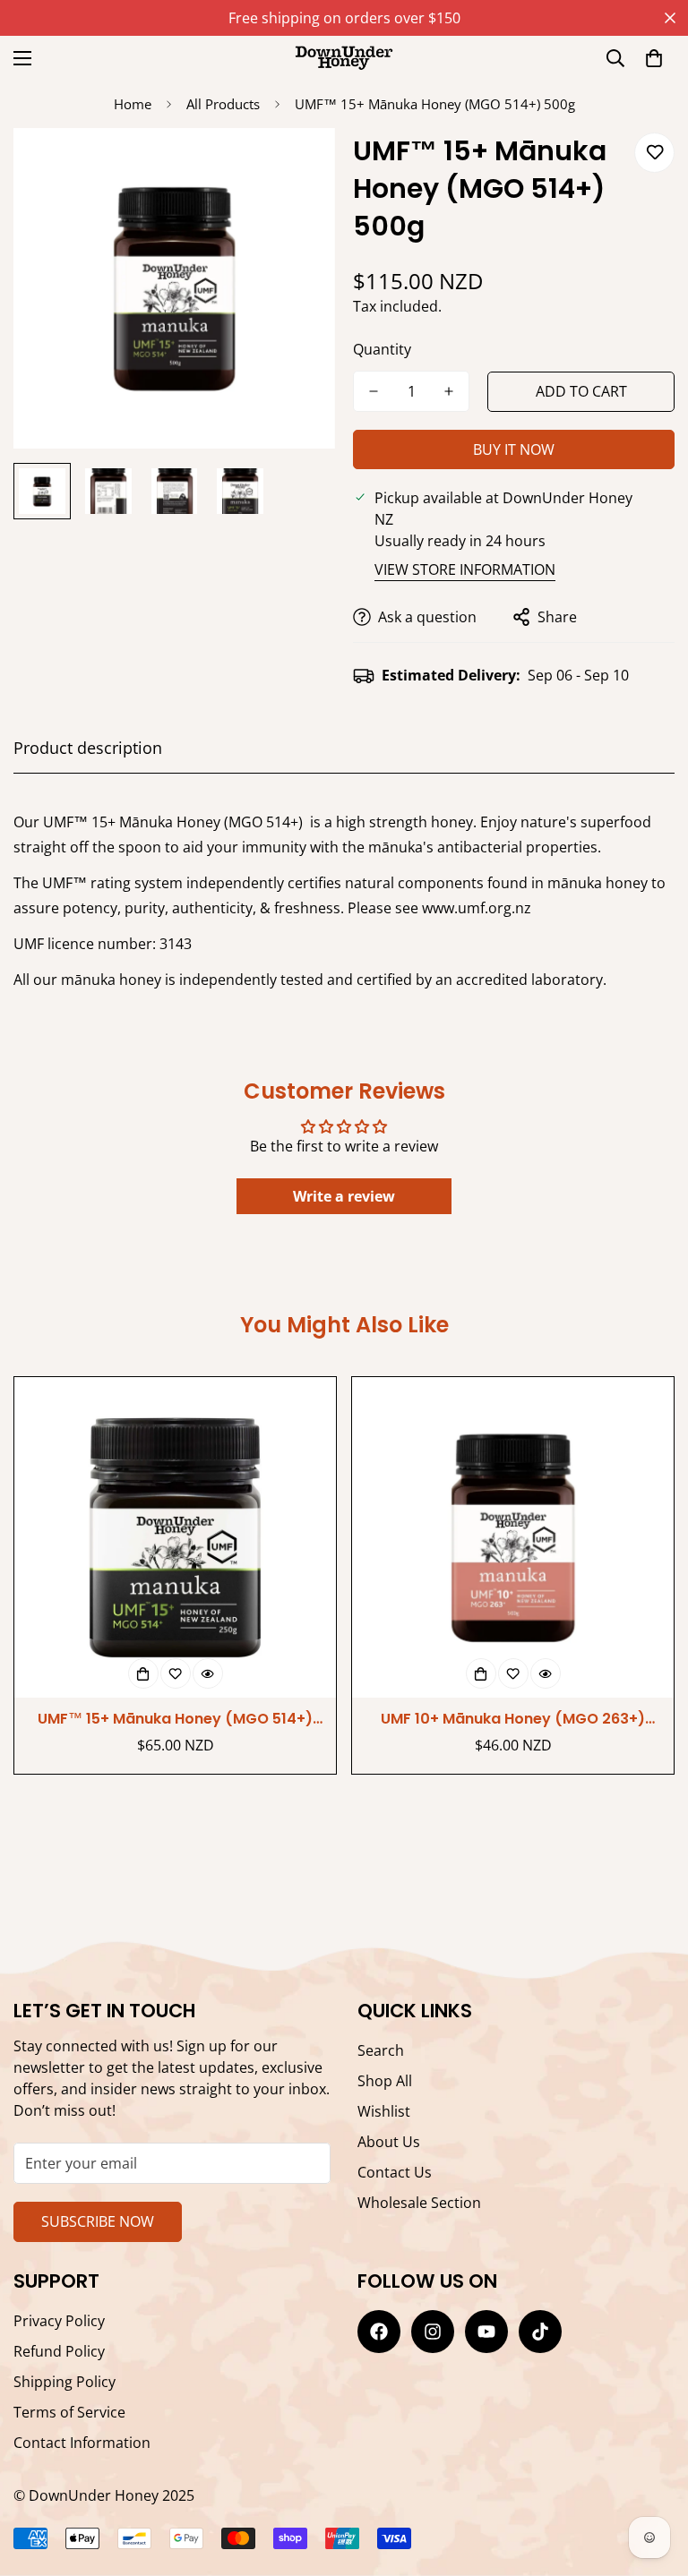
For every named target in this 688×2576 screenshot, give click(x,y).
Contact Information (82, 2443)
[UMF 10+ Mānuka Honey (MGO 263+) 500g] (513, 1538)
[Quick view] (208, 1673)
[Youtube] (486, 2332)
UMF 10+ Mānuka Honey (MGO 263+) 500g (513, 1719)
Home (133, 104)
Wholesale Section (419, 2203)
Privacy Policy (59, 2321)
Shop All (385, 2081)
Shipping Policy (64, 2382)
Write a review (344, 1196)
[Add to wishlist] (654, 153)
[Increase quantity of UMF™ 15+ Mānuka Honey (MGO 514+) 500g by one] (449, 391)
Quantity (382, 349)
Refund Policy (59, 2351)
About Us (389, 2142)
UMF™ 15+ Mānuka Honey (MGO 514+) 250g (175, 1719)
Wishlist (384, 2111)
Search (381, 2050)
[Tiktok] (540, 2332)
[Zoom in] (297, 166)
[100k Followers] (433, 2332)
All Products (223, 104)
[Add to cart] (143, 1673)
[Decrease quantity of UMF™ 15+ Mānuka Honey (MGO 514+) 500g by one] (374, 391)
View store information (465, 569)
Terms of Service (69, 2412)
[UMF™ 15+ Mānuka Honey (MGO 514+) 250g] (175, 1538)
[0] (654, 58)
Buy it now (514, 449)
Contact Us (395, 2172)
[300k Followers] (379, 2332)
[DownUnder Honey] (344, 58)
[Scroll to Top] (344, 2478)
